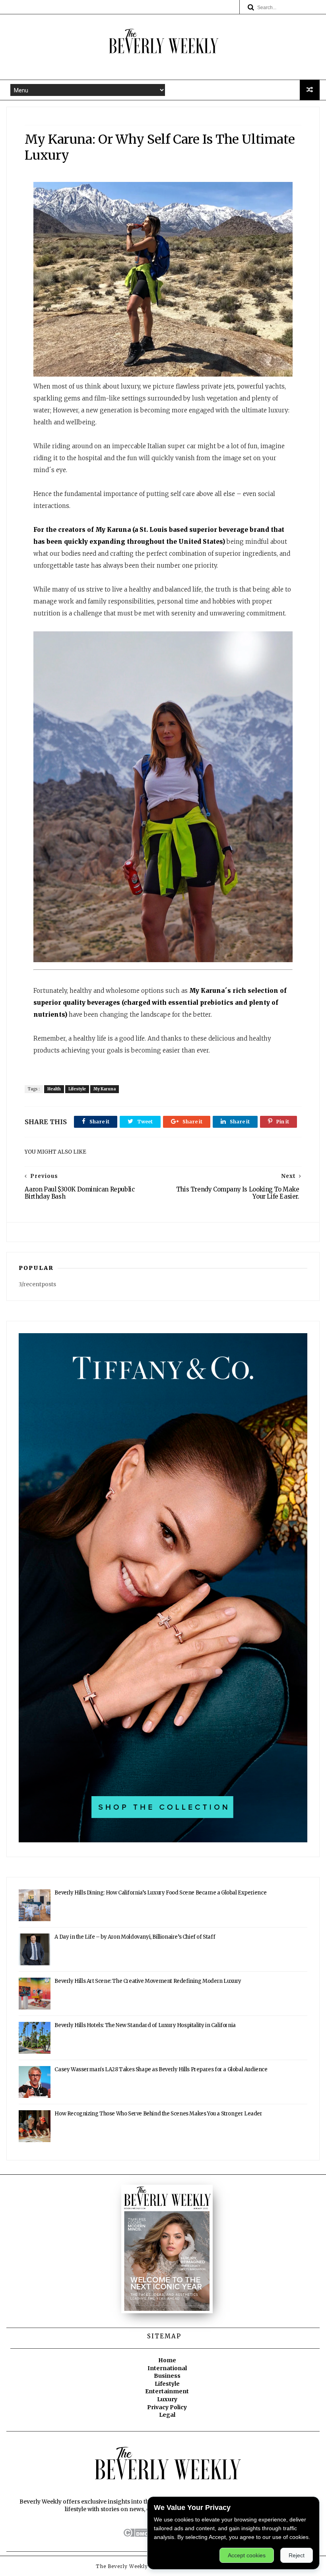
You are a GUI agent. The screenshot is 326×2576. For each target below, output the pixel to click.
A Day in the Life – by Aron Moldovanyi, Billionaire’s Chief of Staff (135, 1937)
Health (54, 1089)
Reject (297, 2555)
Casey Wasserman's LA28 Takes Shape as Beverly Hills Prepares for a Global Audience (161, 2069)
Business (167, 2376)
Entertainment (167, 2391)
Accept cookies (247, 2555)
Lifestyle (77, 1089)
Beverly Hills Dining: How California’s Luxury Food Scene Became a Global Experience (160, 1893)
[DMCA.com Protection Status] (145, 2535)
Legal (167, 2415)
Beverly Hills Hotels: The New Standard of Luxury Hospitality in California (145, 2025)
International (167, 2368)
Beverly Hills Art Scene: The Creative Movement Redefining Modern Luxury (148, 1981)
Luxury (167, 2399)
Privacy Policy (167, 2407)
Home (167, 2360)
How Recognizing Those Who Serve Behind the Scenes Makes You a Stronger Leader (158, 2114)
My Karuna (105, 1089)
